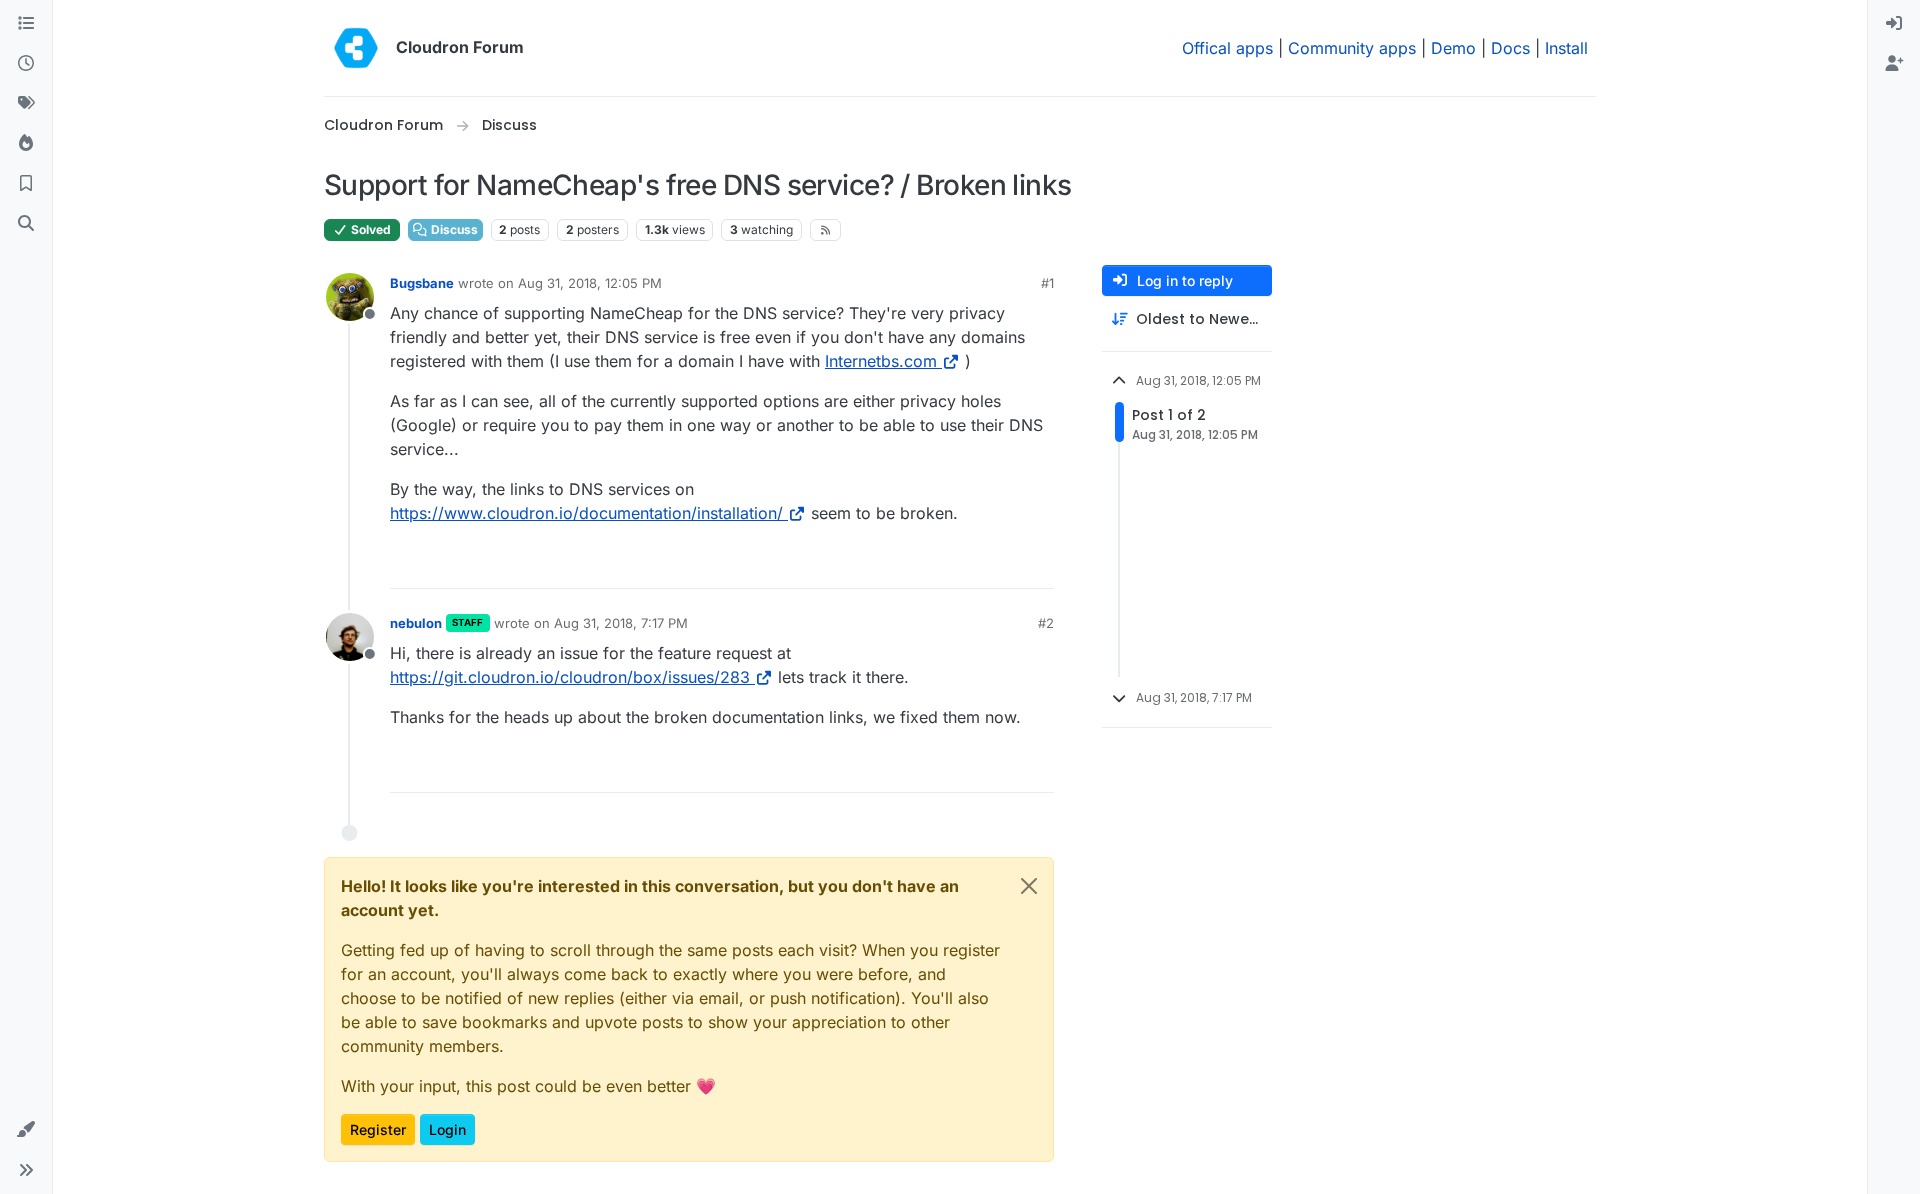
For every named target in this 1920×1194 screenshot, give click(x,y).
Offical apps (1227, 48)
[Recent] (26, 64)
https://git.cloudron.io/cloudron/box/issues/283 (570, 677)
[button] (26, 1130)
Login (447, 1129)
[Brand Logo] (356, 48)
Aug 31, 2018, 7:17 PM (621, 623)
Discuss (453, 229)
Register (378, 1129)
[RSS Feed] (825, 230)
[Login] (1894, 24)
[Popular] (26, 144)
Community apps (1352, 48)
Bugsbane (422, 283)
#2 (1046, 623)
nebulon (416, 623)
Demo (1453, 48)
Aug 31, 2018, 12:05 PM (590, 283)
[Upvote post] (1006, 564)
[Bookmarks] (26, 184)
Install (1566, 48)
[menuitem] (1894, 24)
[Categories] (26, 24)
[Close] (1029, 886)
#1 (1047, 283)
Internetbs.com (881, 361)
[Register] (1894, 64)
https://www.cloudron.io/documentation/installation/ (586, 513)
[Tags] (26, 104)
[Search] (26, 224)
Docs (1510, 48)
